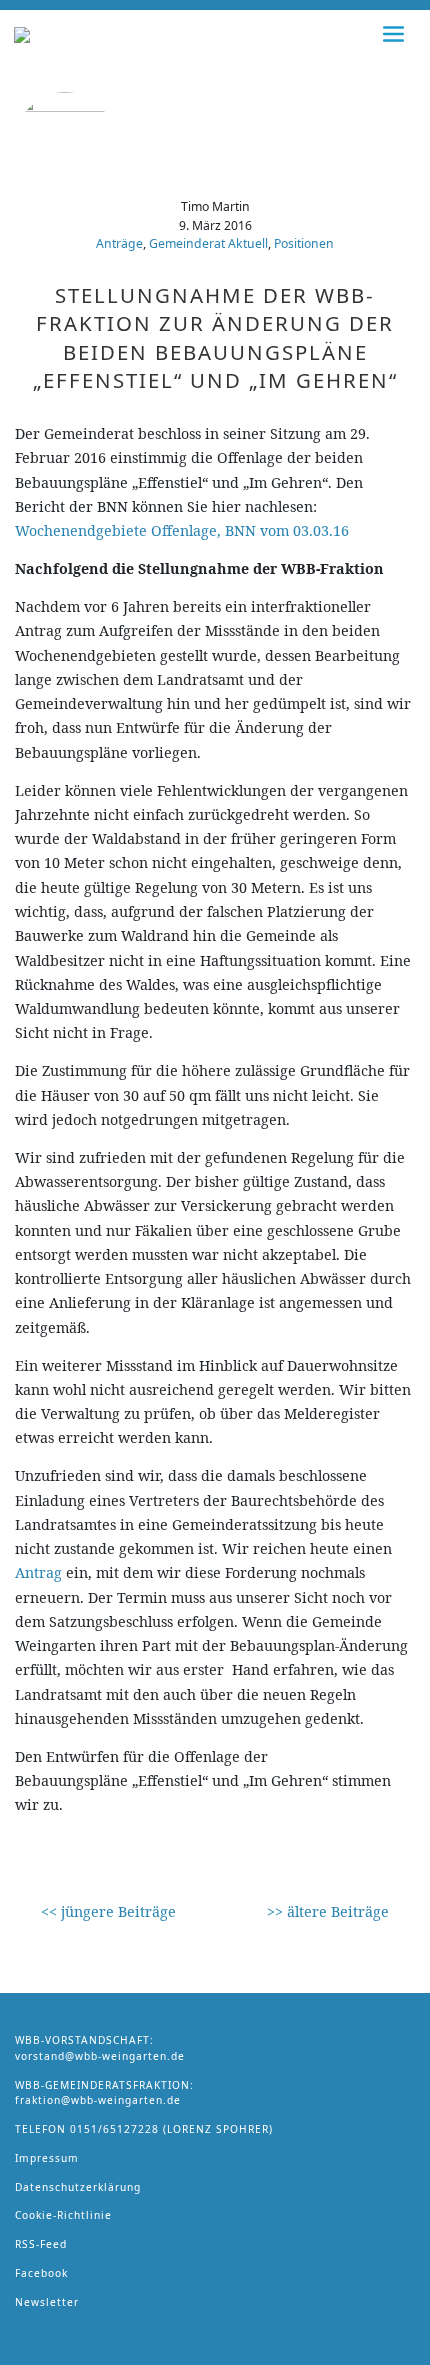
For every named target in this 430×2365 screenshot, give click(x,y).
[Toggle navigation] (394, 34)
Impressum (47, 2158)
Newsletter (47, 2302)
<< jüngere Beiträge (108, 1911)
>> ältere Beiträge (328, 1911)
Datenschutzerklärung (78, 2187)
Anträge (119, 243)
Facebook (41, 2273)
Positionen (304, 243)
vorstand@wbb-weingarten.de (100, 2056)
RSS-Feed (41, 2244)
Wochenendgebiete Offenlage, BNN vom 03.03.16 (182, 530)
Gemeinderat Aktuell (208, 243)
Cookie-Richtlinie (63, 2215)
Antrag (38, 1572)
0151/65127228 (114, 2129)
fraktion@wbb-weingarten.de (98, 2100)
